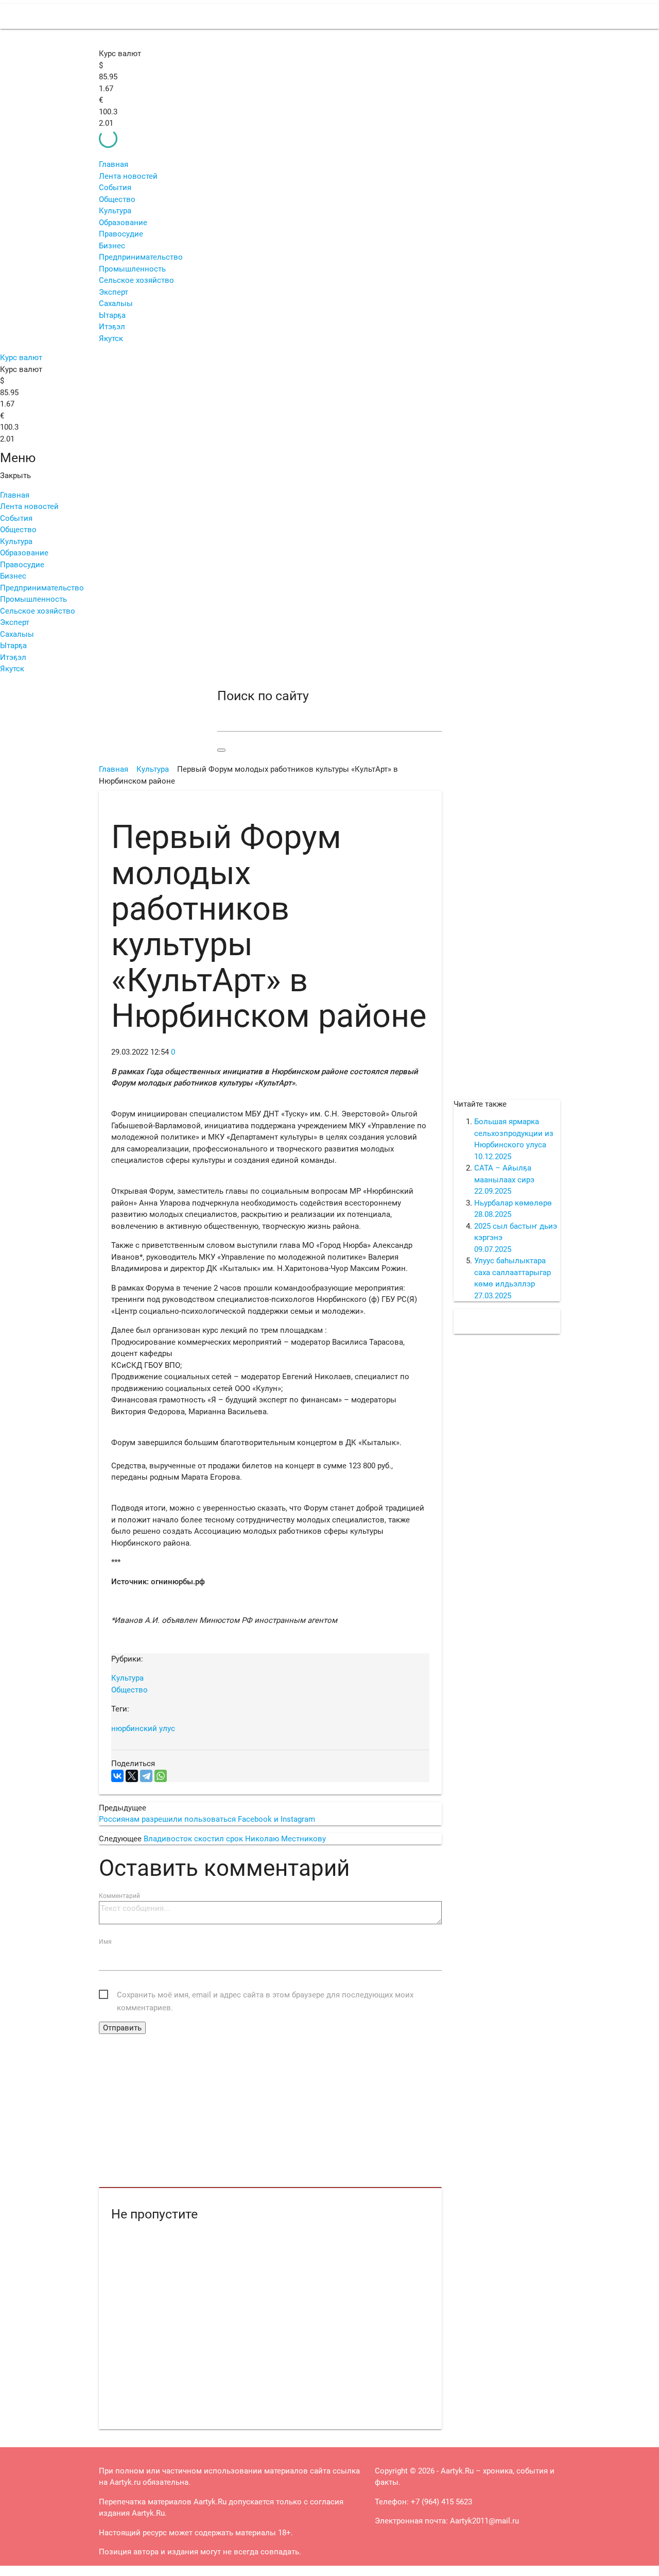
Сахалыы (116, 303)
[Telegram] (146, 1776)
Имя (105, 1942)
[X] (132, 1776)
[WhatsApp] (161, 1776)
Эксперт (114, 292)
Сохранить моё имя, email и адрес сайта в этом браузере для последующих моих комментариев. (265, 1996)
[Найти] (221, 750)
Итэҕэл (112, 327)
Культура (115, 211)
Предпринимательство (141, 257)
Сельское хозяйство (136, 280)
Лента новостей (128, 176)
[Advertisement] (270, 2111)
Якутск (111, 338)
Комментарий (119, 1896)
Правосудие (121, 234)
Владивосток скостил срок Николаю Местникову (235, 1839)
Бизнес (112, 246)
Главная (114, 164)
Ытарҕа (112, 315)
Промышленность (132, 269)
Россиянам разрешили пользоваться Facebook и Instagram (207, 1819)
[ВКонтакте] (117, 1776)
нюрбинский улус (143, 1728)
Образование (123, 223)
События (115, 188)
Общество (117, 199)
